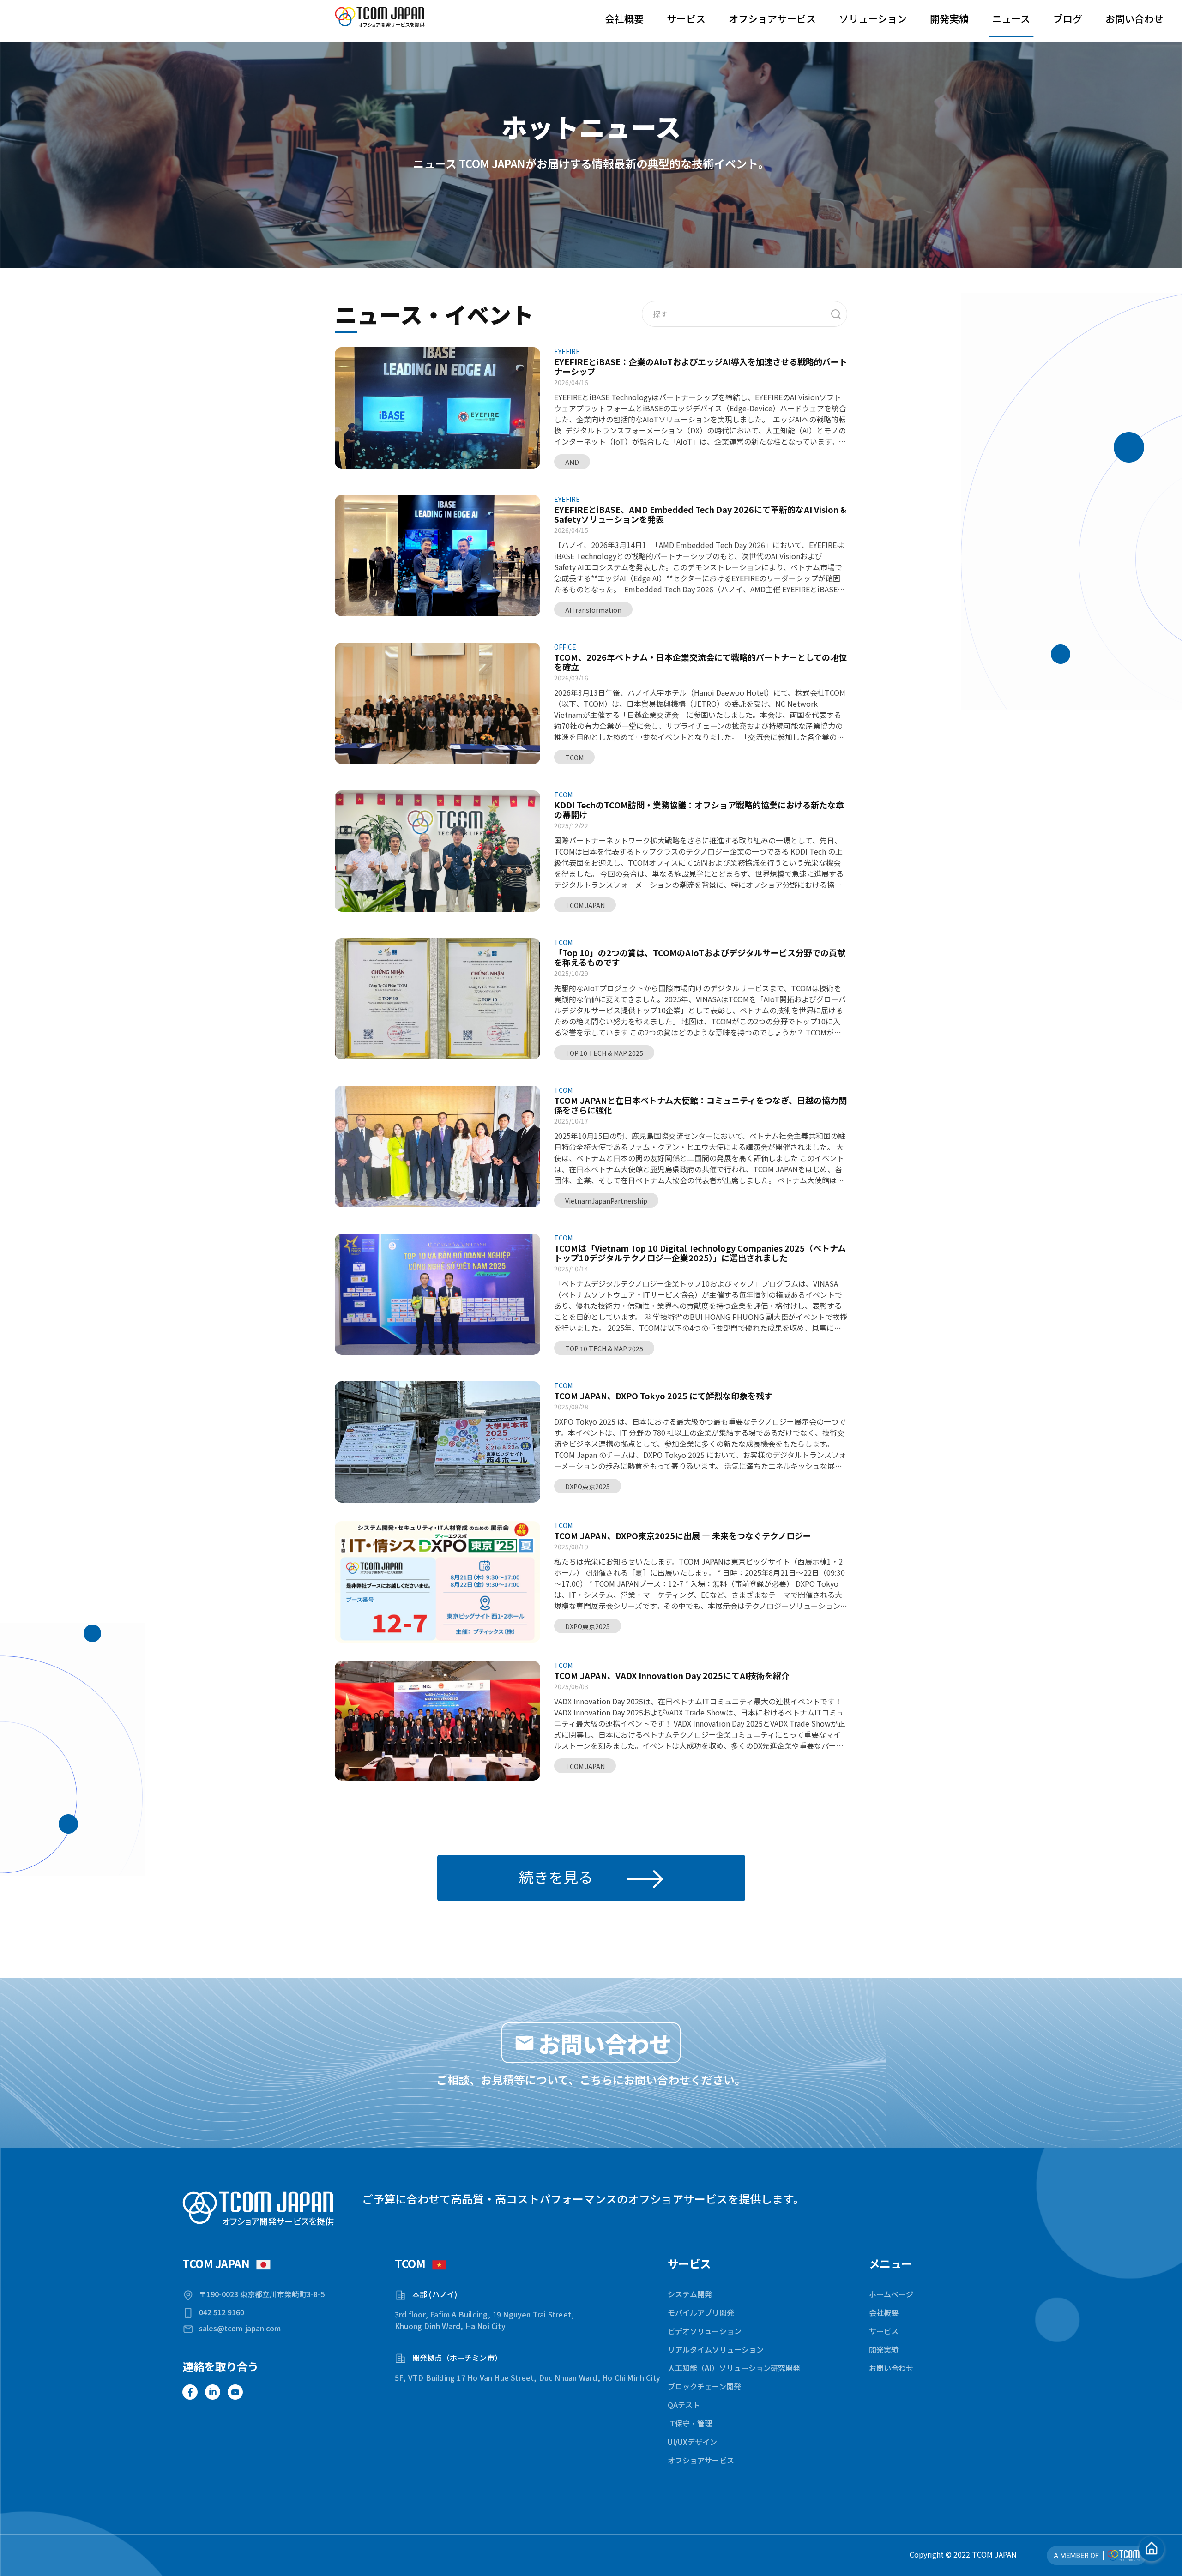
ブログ (1068, 18)
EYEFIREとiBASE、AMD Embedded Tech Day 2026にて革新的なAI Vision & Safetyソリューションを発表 (700, 514)
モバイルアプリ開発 (701, 2312)
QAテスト (684, 2405)
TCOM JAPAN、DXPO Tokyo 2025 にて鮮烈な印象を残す (663, 1396)
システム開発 (690, 2294)
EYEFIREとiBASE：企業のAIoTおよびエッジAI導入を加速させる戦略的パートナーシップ (701, 367)
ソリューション (873, 18)
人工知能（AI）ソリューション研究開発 (734, 2368)
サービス (686, 18)
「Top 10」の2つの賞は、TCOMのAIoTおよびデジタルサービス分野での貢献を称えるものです (700, 957)
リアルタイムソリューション (716, 2349)
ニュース (1011, 18)
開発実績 (949, 18)
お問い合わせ (1134, 18)
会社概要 (624, 18)
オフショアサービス (772, 18)
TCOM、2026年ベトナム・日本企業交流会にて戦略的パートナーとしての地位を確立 (700, 662)
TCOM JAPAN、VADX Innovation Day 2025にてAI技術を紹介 (672, 1676)
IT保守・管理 (690, 2423)
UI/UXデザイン (692, 2442)
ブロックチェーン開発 (704, 2386)
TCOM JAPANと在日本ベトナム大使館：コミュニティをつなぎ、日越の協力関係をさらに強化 (700, 1105)
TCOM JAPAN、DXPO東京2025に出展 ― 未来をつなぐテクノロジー (683, 1536)
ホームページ (891, 2294)
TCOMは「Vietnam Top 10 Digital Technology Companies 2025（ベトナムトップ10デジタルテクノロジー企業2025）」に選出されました (700, 1253)
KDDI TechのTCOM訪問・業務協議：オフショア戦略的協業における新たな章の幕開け (699, 810)
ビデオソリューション (705, 2331)
